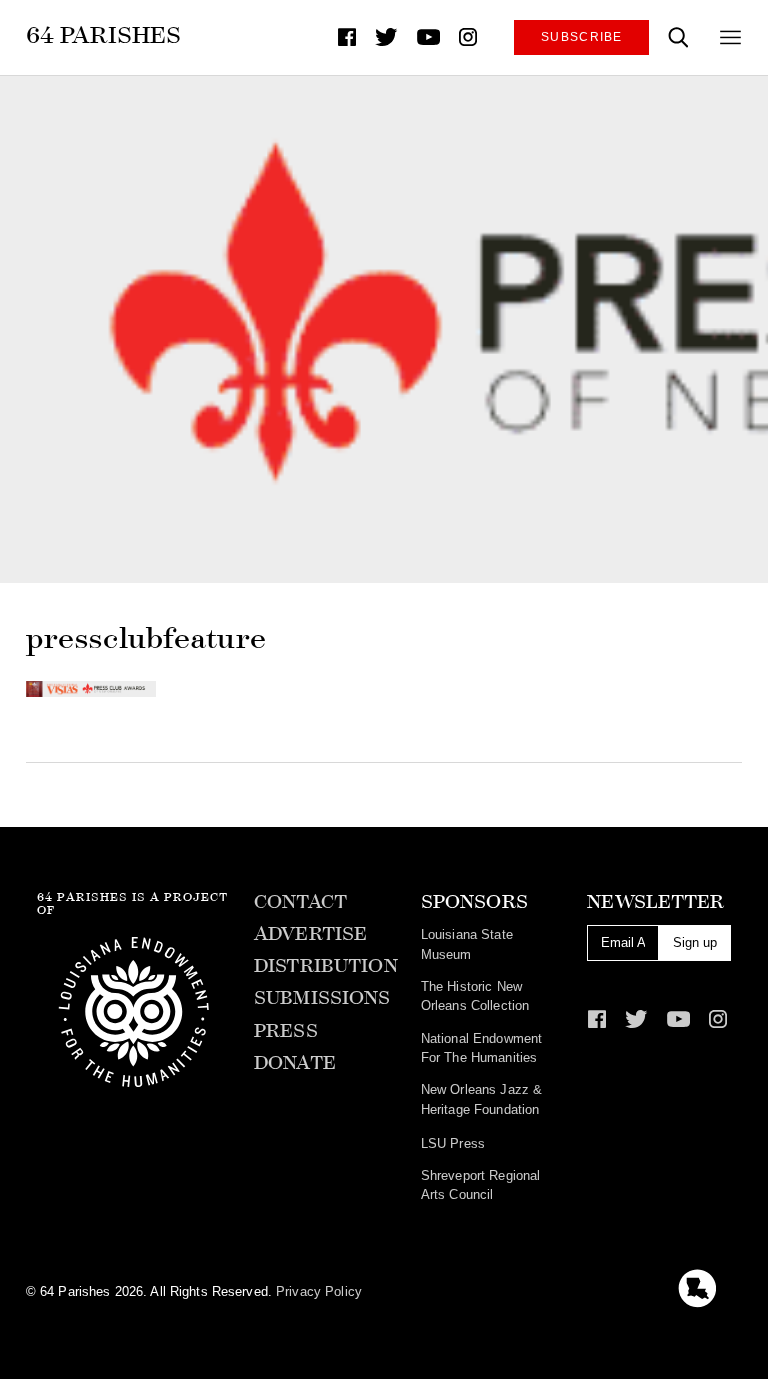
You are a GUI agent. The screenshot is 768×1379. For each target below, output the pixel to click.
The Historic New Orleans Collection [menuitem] (475, 996)
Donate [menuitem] (295, 1063)
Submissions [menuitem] (322, 998)
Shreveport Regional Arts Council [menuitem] (480, 1185)
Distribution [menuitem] (326, 966)
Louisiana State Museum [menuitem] (467, 944)
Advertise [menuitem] (310, 934)
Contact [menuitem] (300, 902)
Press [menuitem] (286, 1031)
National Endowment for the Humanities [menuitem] (481, 1048)
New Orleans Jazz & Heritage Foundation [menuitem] (481, 1099)
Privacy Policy (319, 1291)
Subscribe (582, 36)
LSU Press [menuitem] (453, 1143)
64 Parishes (103, 35)
